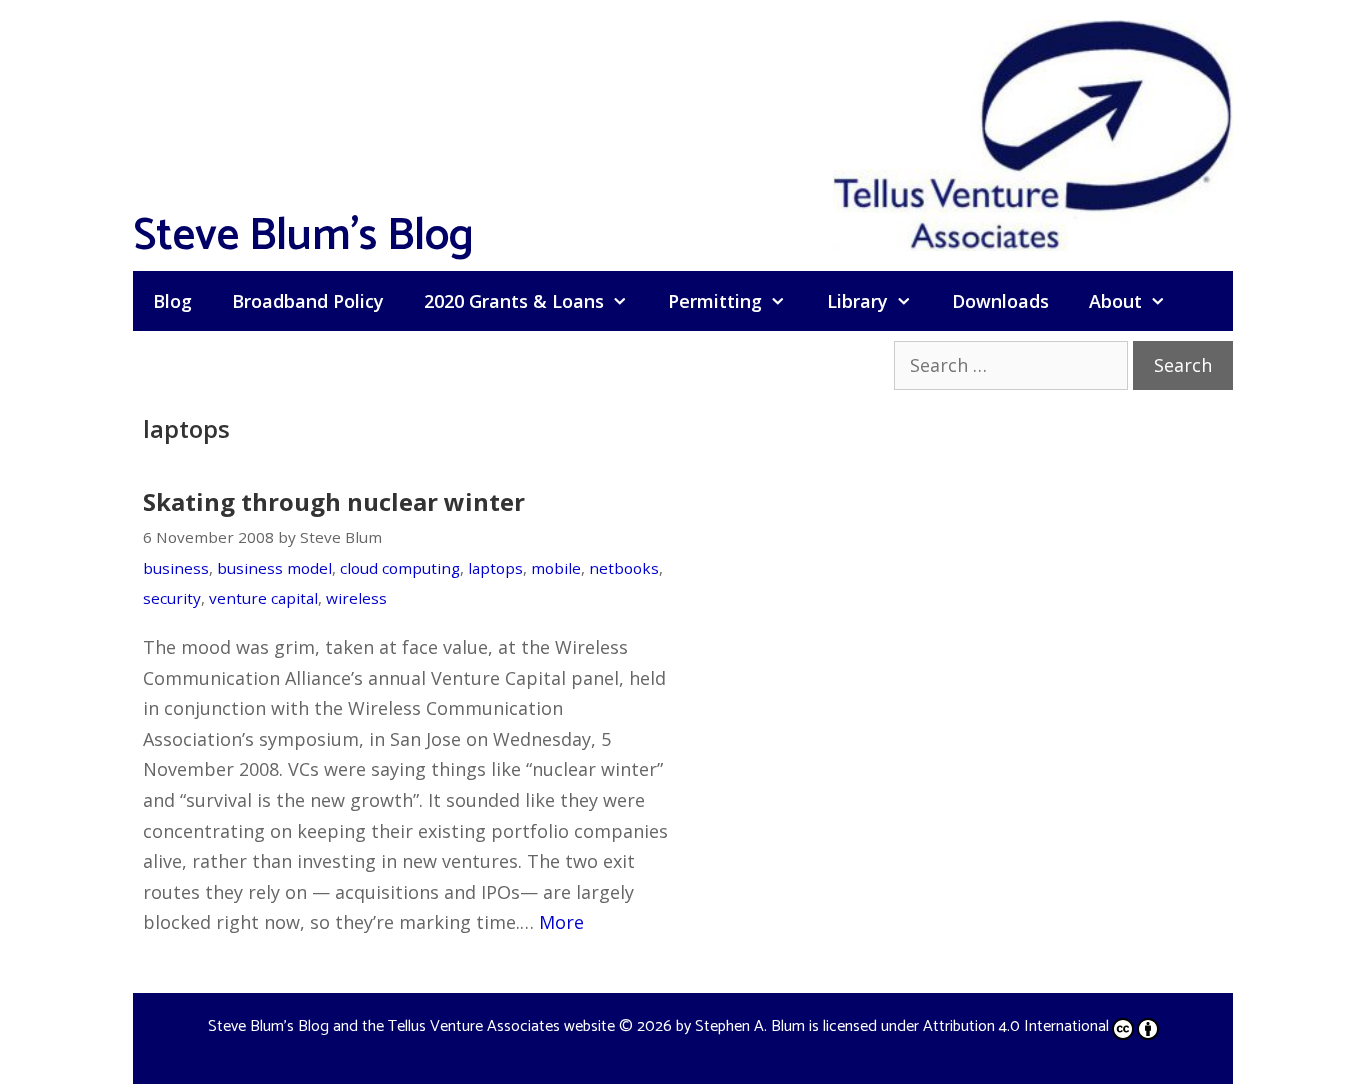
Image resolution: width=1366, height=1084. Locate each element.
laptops (495, 568)
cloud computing (400, 568)
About (1115, 301)
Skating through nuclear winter (334, 501)
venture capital (263, 598)
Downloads (1000, 301)
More (561, 922)
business (176, 568)
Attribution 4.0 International (1016, 1026)
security (172, 598)
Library (857, 301)
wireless (356, 598)
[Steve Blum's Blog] (1033, 133)
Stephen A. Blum (750, 1026)
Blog (172, 301)
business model (274, 568)
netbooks (624, 568)
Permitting (715, 301)
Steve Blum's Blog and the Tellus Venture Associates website (411, 1026)
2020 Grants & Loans (514, 301)
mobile (556, 568)
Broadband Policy (308, 301)
